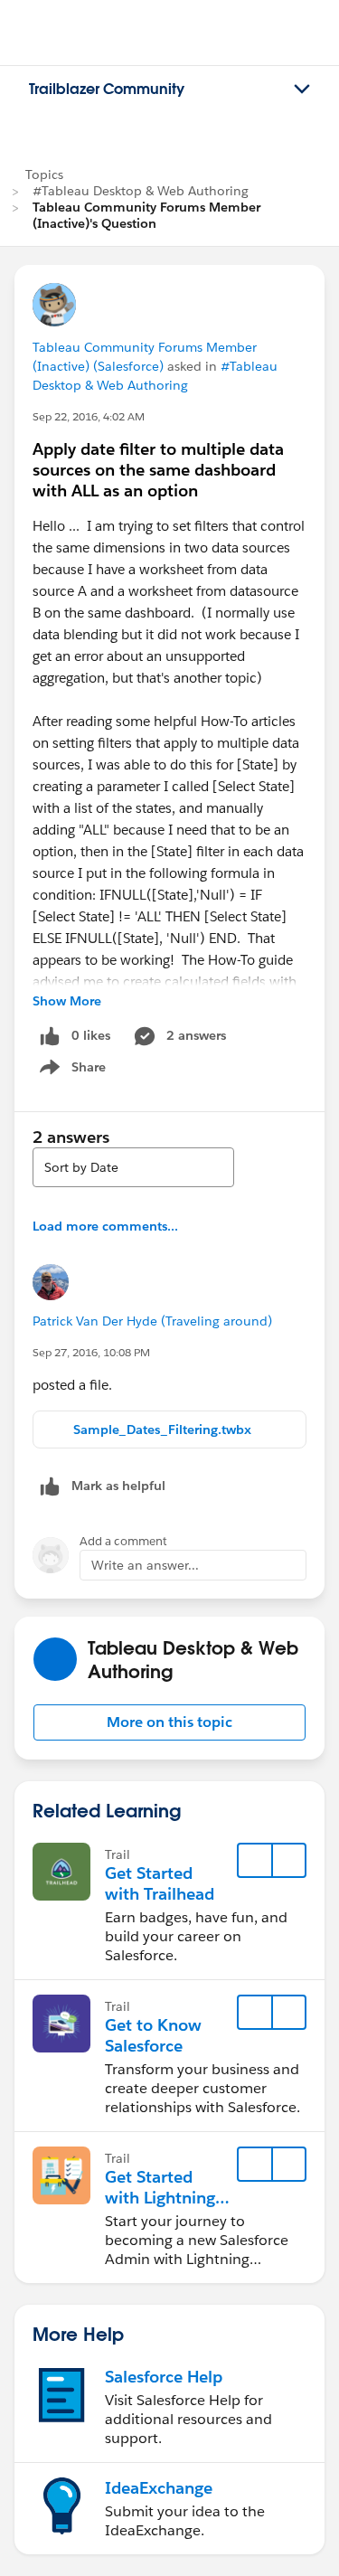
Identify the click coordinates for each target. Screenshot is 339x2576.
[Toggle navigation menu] (302, 90)
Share (70, 1071)
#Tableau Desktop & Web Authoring (141, 191)
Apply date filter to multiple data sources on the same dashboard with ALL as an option (158, 470)
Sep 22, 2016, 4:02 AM (89, 416)
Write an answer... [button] (145, 1565)
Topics (44, 175)
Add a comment (123, 1541)
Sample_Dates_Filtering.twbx (162, 1430)
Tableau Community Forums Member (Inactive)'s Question (146, 215)
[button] (169, 1722)
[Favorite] (255, 1861)
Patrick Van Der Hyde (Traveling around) (152, 1321)
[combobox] (133, 1167)
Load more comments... (105, 1226)
